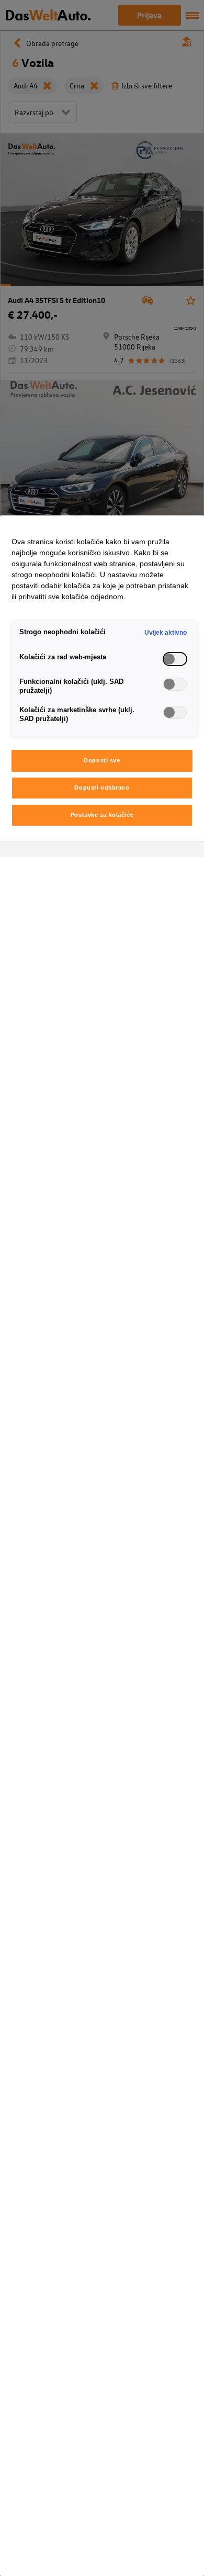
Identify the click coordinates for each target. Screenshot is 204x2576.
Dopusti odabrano (102, 788)
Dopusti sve (102, 760)
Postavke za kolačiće (102, 815)
